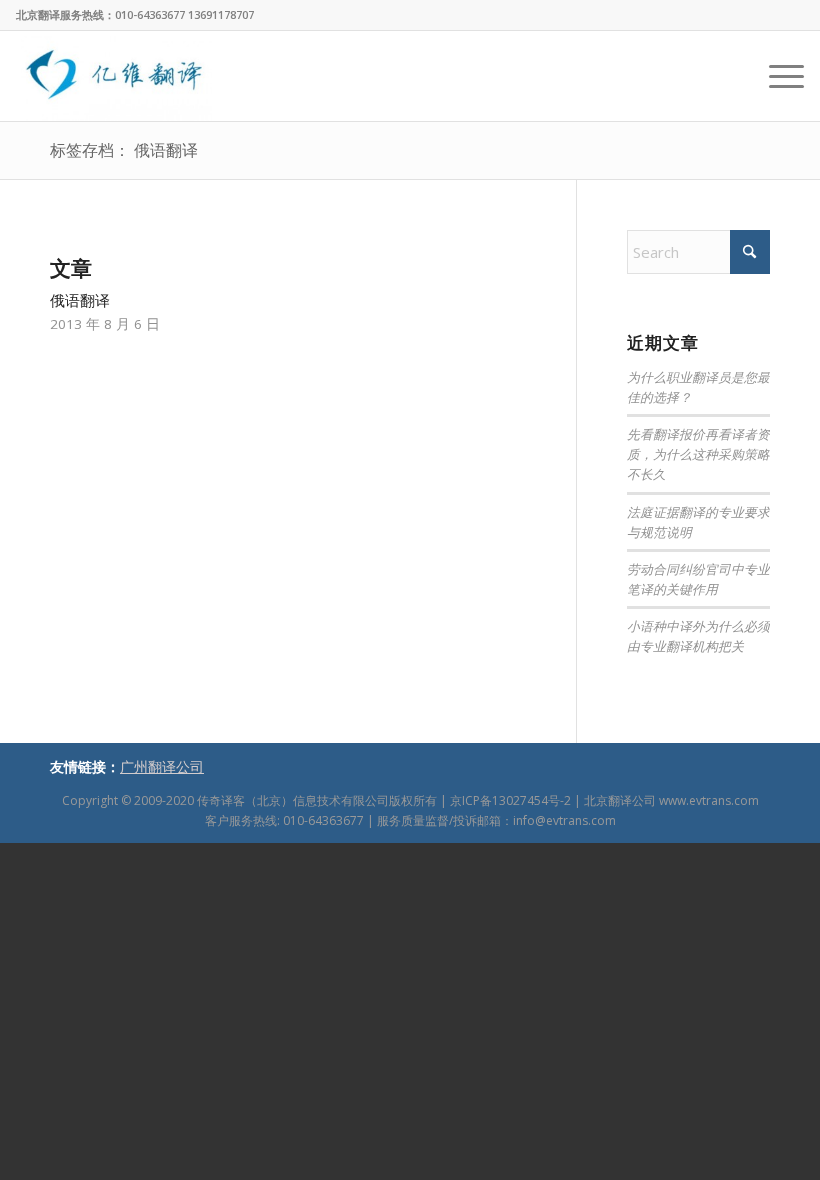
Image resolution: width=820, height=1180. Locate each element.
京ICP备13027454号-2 (510, 800)
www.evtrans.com (709, 800)
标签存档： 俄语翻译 (124, 150)
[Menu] (776, 76)
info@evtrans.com (564, 820)
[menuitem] (776, 76)
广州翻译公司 (162, 766)
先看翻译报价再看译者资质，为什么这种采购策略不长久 (698, 453)
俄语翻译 (80, 300)
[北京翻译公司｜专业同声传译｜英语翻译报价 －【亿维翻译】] (114, 76)
